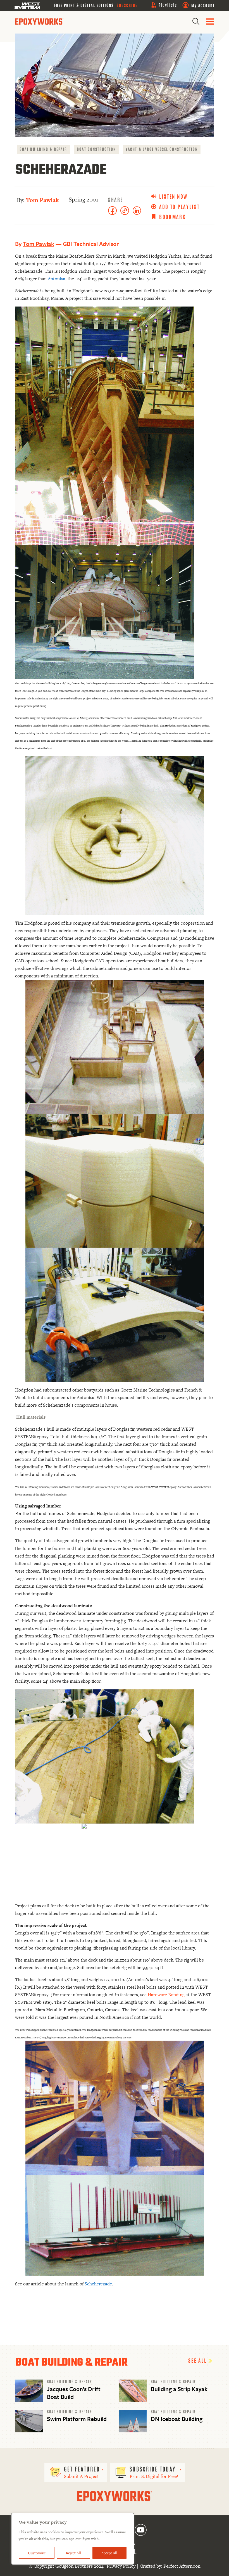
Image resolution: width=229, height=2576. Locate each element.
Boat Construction (96, 149)
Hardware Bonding (166, 1995)
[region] (73, 2539)
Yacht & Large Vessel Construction (162, 149)
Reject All (73, 2553)
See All (198, 2360)
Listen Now (173, 196)
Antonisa (57, 279)
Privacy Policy (121, 2566)
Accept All (109, 2553)
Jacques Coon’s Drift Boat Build (74, 2393)
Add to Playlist (179, 207)
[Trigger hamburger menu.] (210, 22)
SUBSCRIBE (127, 5)
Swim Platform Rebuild (77, 2419)
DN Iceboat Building (177, 2419)
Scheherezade (98, 2284)
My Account (203, 5)
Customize (37, 2553)
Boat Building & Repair (43, 149)
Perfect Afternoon (182, 2566)
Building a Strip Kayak (179, 2389)
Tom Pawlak (42, 200)
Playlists (168, 5)
